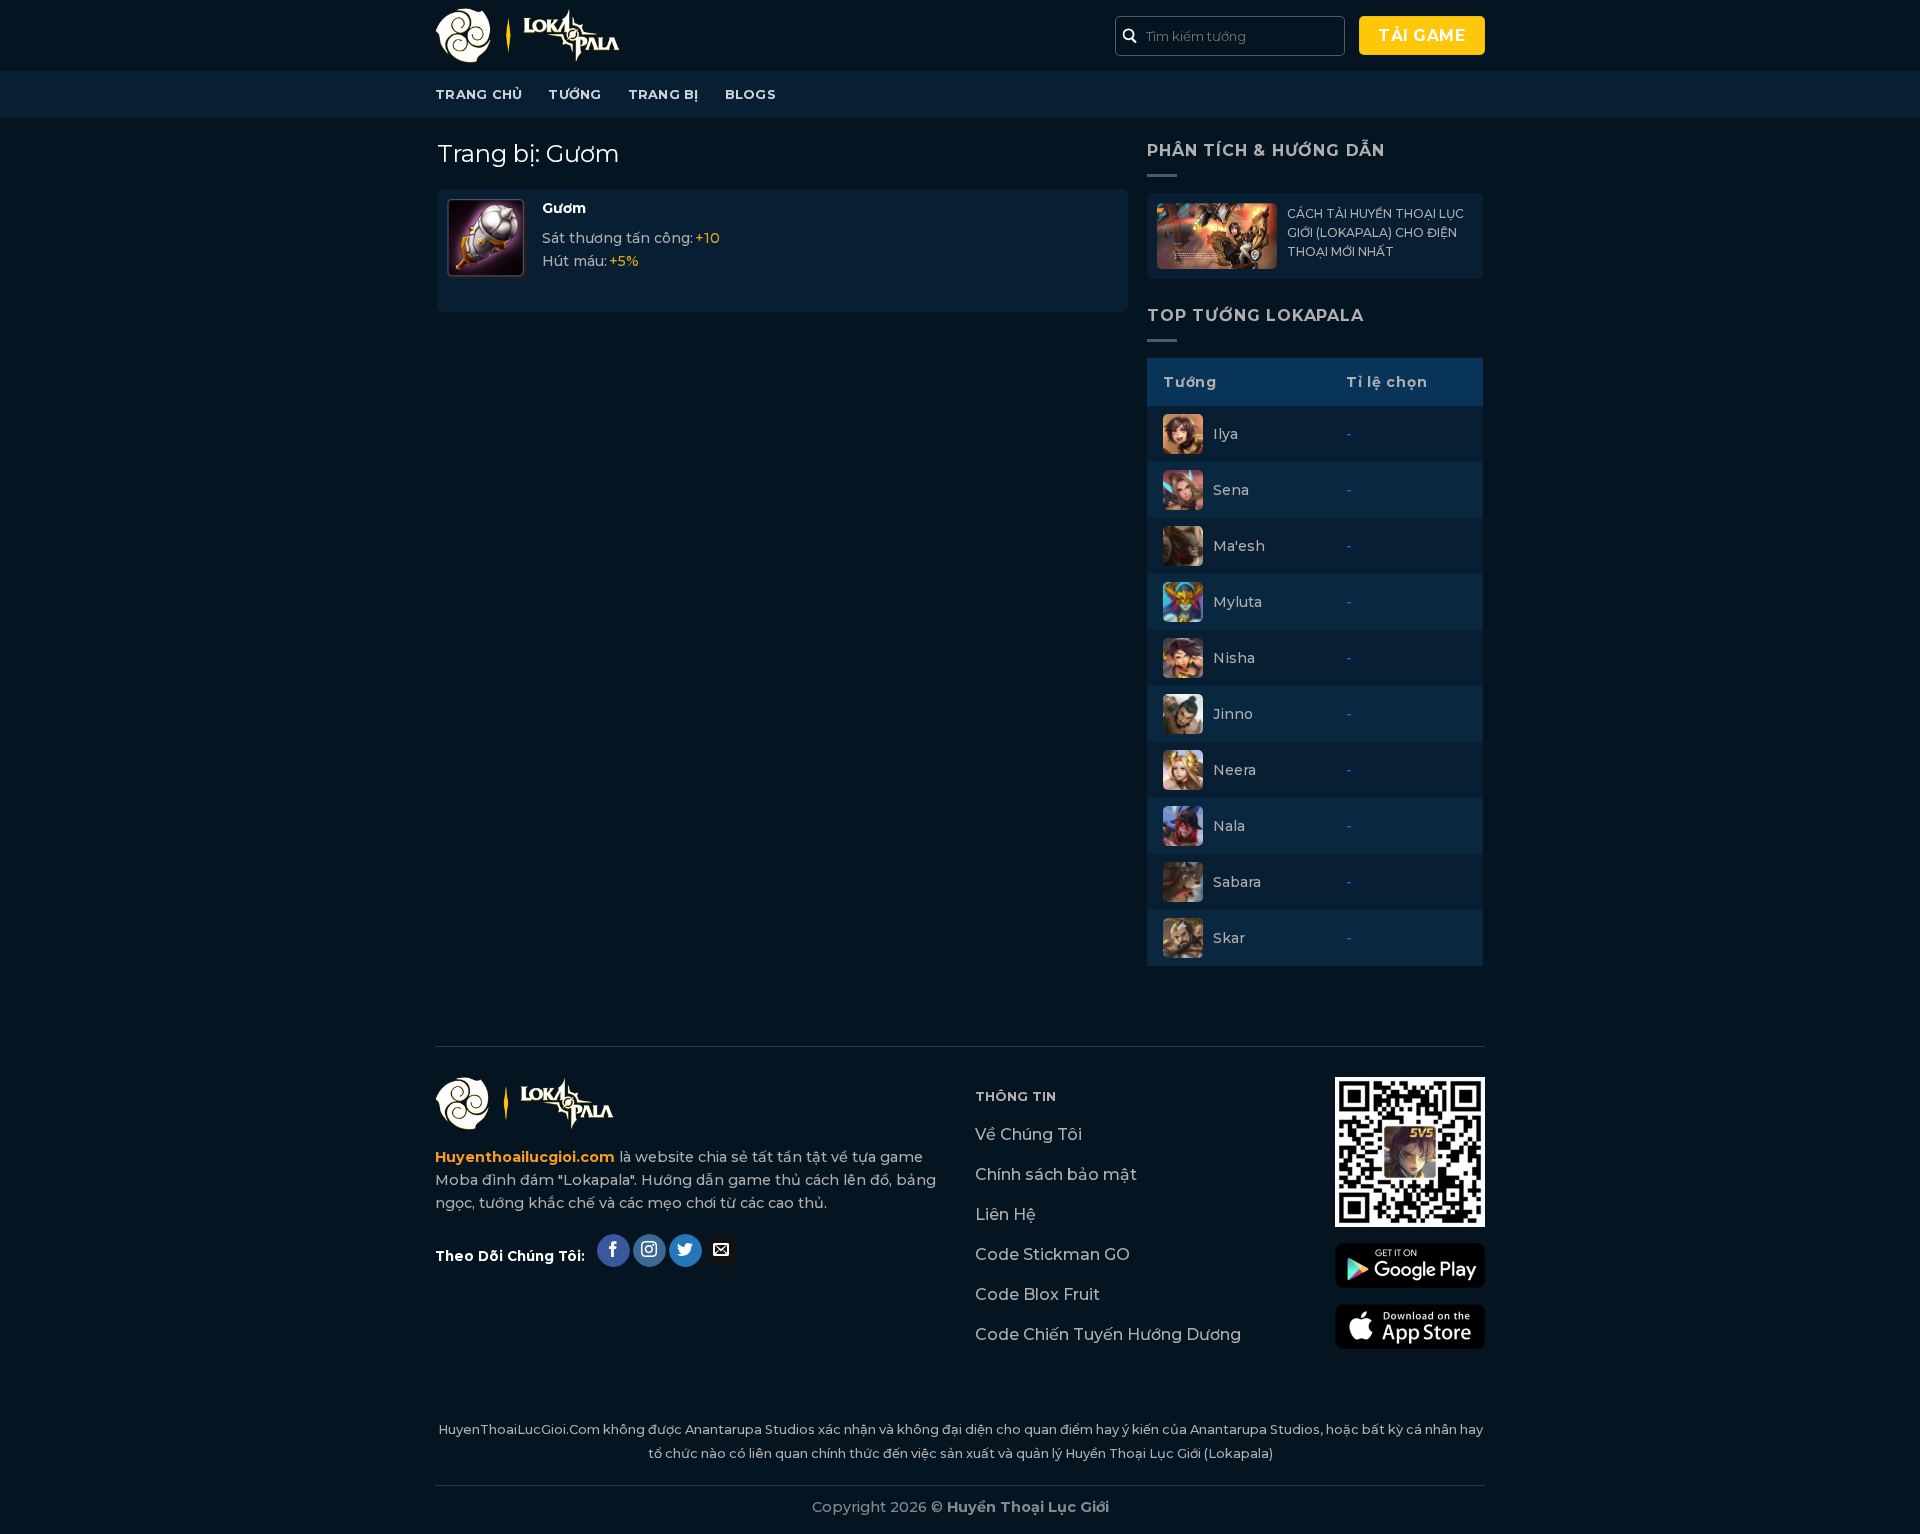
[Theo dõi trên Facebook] (613, 1251)
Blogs (750, 94)
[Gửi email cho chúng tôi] (721, 1251)
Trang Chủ (478, 94)
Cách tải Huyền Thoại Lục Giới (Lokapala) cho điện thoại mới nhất (1375, 232)
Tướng (574, 94)
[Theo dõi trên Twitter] (685, 1251)
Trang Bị (663, 94)
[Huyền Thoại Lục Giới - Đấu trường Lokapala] (535, 35)
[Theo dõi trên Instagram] (649, 1251)
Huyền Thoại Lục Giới (1133, 1453)
